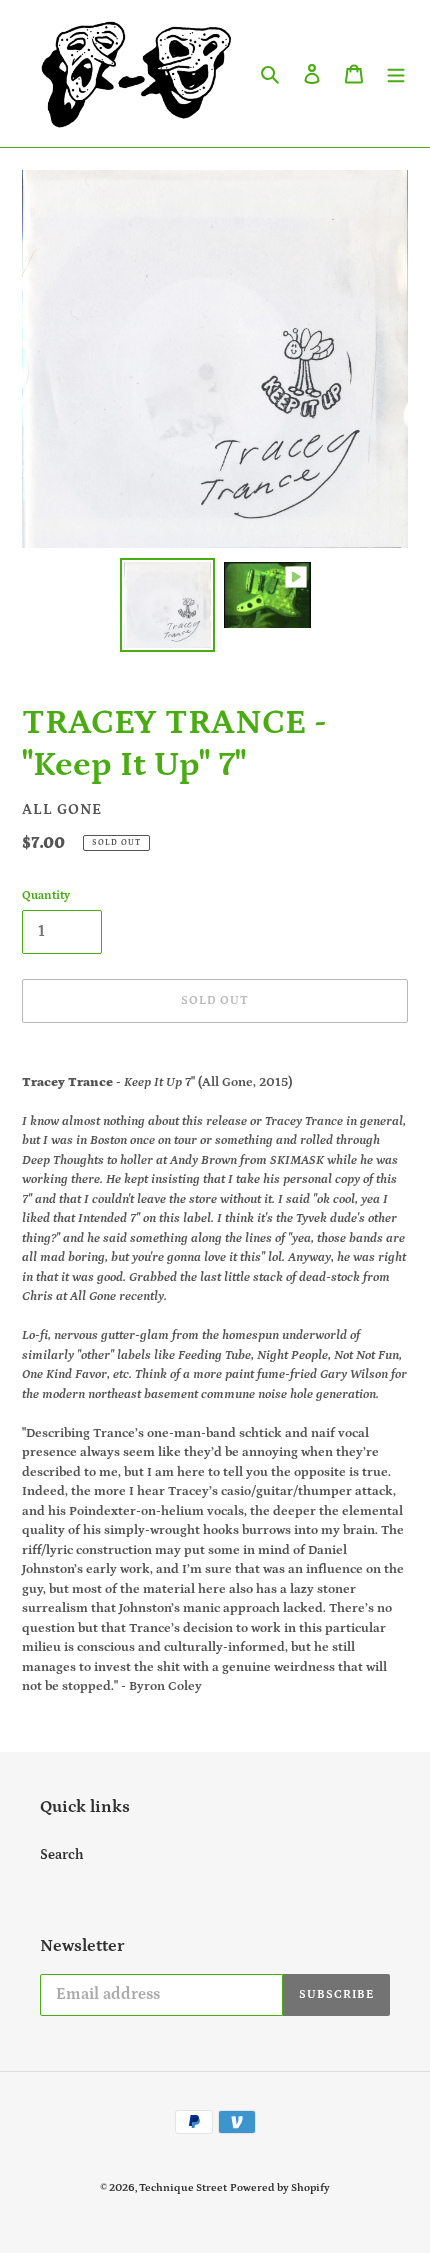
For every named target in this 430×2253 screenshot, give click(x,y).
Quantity (46, 895)
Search (62, 1855)
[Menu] (396, 73)
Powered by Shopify (280, 2188)
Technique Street (183, 2188)
